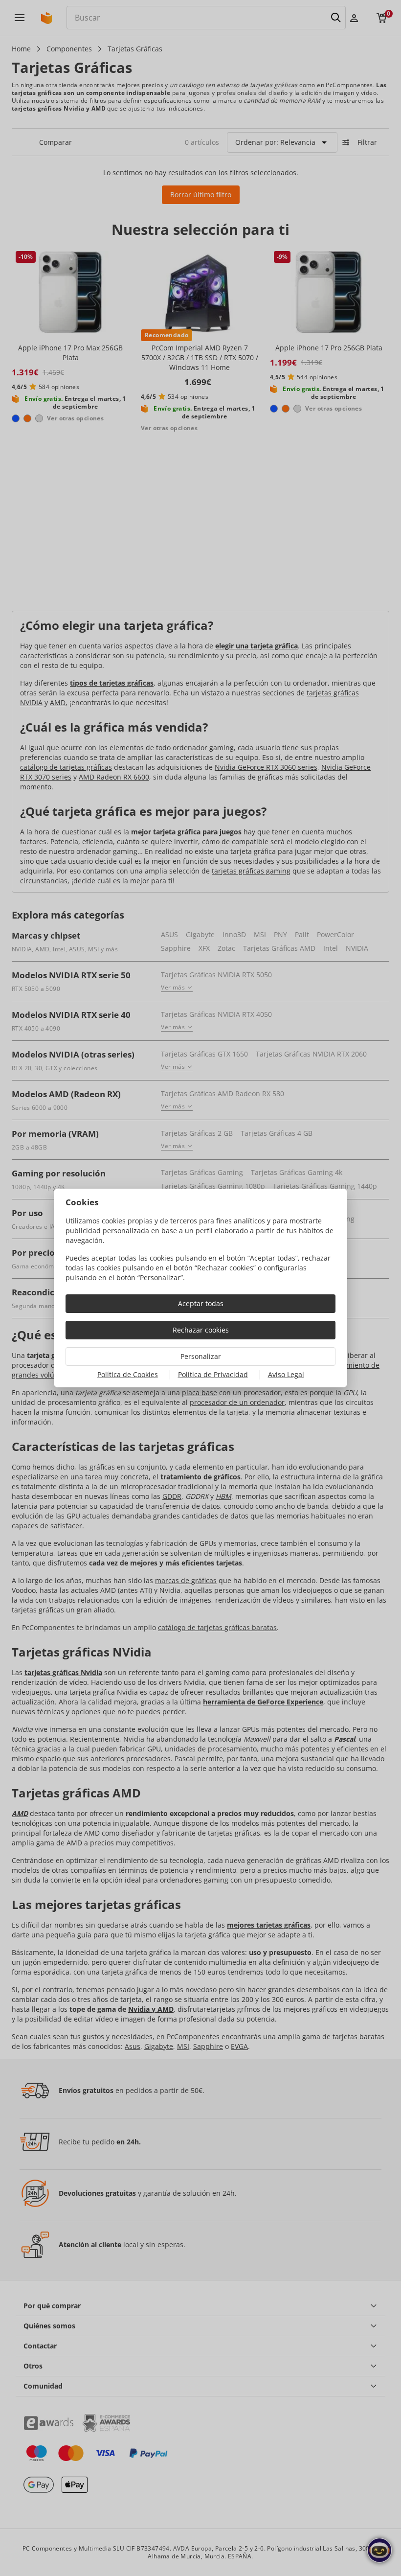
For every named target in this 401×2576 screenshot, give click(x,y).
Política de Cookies (128, 1374)
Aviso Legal (286, 1374)
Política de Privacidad (213, 1374)
